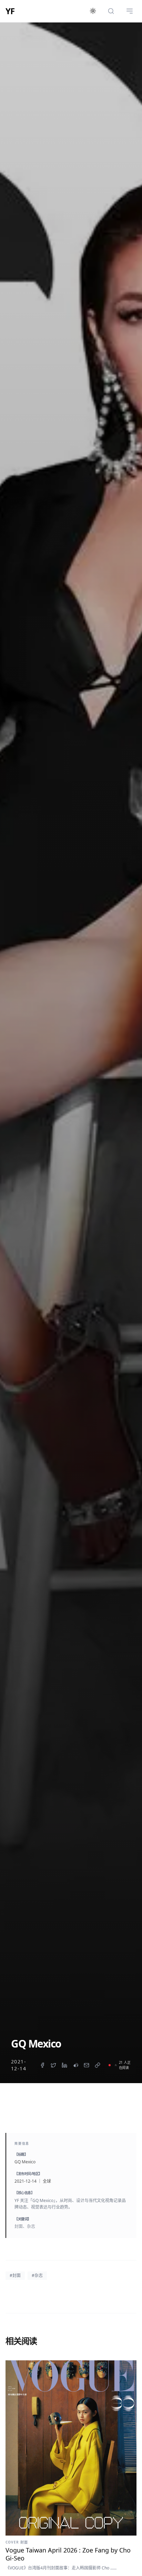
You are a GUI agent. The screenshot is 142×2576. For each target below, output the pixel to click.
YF (10, 11)
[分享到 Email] (87, 2065)
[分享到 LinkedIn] (64, 2065)
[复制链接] (98, 2065)
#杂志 (37, 2275)
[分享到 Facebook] (42, 2065)
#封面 (15, 2275)
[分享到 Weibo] (75, 2065)
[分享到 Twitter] (53, 2065)
